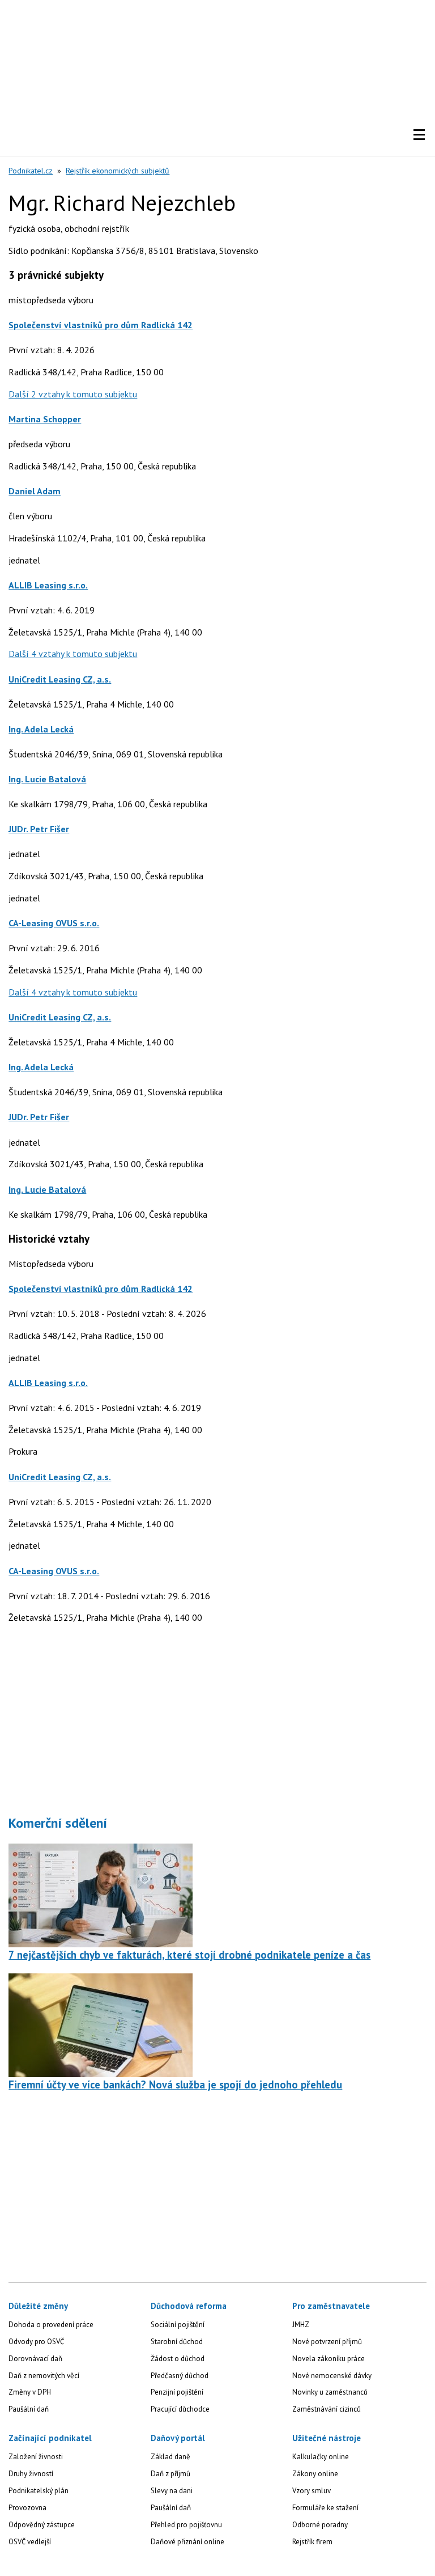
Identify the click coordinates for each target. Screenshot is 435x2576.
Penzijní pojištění (177, 2392)
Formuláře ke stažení (325, 2508)
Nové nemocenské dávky (332, 2376)
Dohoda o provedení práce (51, 2325)
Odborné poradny (320, 2525)
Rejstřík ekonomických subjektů (118, 171)
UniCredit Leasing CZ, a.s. (60, 679)
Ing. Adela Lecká (41, 729)
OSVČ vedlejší (30, 2542)
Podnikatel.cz (31, 171)
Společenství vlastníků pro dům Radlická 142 (101, 325)
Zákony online (315, 2474)
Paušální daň (29, 2409)
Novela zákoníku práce (329, 2359)
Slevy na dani (172, 2491)
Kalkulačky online (321, 2457)
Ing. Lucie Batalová (47, 779)
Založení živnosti (36, 2457)
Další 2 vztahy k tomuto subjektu (73, 394)
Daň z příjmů (170, 2474)
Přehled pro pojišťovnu (186, 2525)
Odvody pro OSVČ (36, 2342)
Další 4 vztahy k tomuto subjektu (73, 654)
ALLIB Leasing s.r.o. (48, 585)
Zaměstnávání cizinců (327, 2409)
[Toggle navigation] (419, 135)
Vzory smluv (312, 2491)
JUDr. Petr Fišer (39, 829)
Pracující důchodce (180, 2409)
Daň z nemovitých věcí (44, 2376)
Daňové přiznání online (187, 2542)
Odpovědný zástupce (42, 2525)
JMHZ (301, 2325)
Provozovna (27, 2508)
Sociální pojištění (178, 2325)
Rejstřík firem (312, 2542)
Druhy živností (31, 2474)
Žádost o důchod (178, 2359)
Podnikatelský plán (39, 2491)
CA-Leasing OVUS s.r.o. (54, 923)
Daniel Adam (35, 491)
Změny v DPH (30, 2392)
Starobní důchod (177, 2342)
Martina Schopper (45, 419)
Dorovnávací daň (35, 2359)
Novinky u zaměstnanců (330, 2392)
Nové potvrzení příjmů (327, 2342)
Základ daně (170, 2457)
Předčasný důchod (180, 2376)
